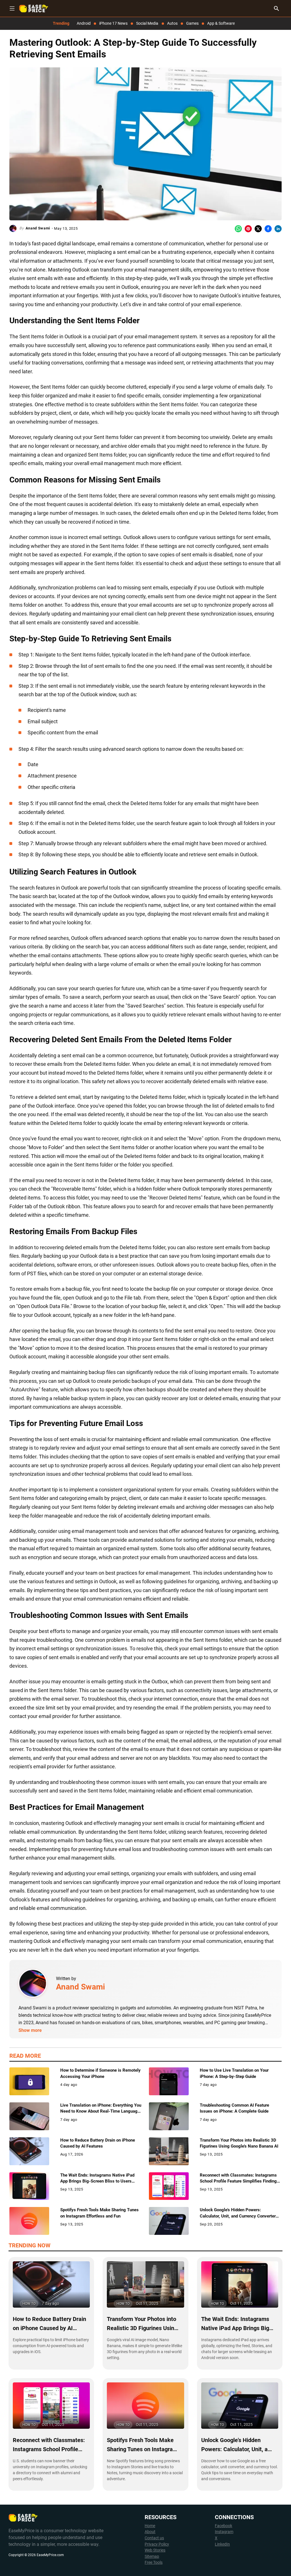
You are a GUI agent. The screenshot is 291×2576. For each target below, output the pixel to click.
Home (150, 2526)
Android (84, 23)
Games (192, 23)
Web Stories (155, 2550)
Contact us (154, 2538)
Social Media (147, 23)
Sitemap (152, 2557)
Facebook (224, 2526)
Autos (172, 23)
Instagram (224, 2532)
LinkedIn (222, 2544)
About (150, 2532)
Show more (30, 2030)
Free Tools (154, 2562)
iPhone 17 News (113, 23)
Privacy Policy (157, 2544)
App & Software (221, 23)
